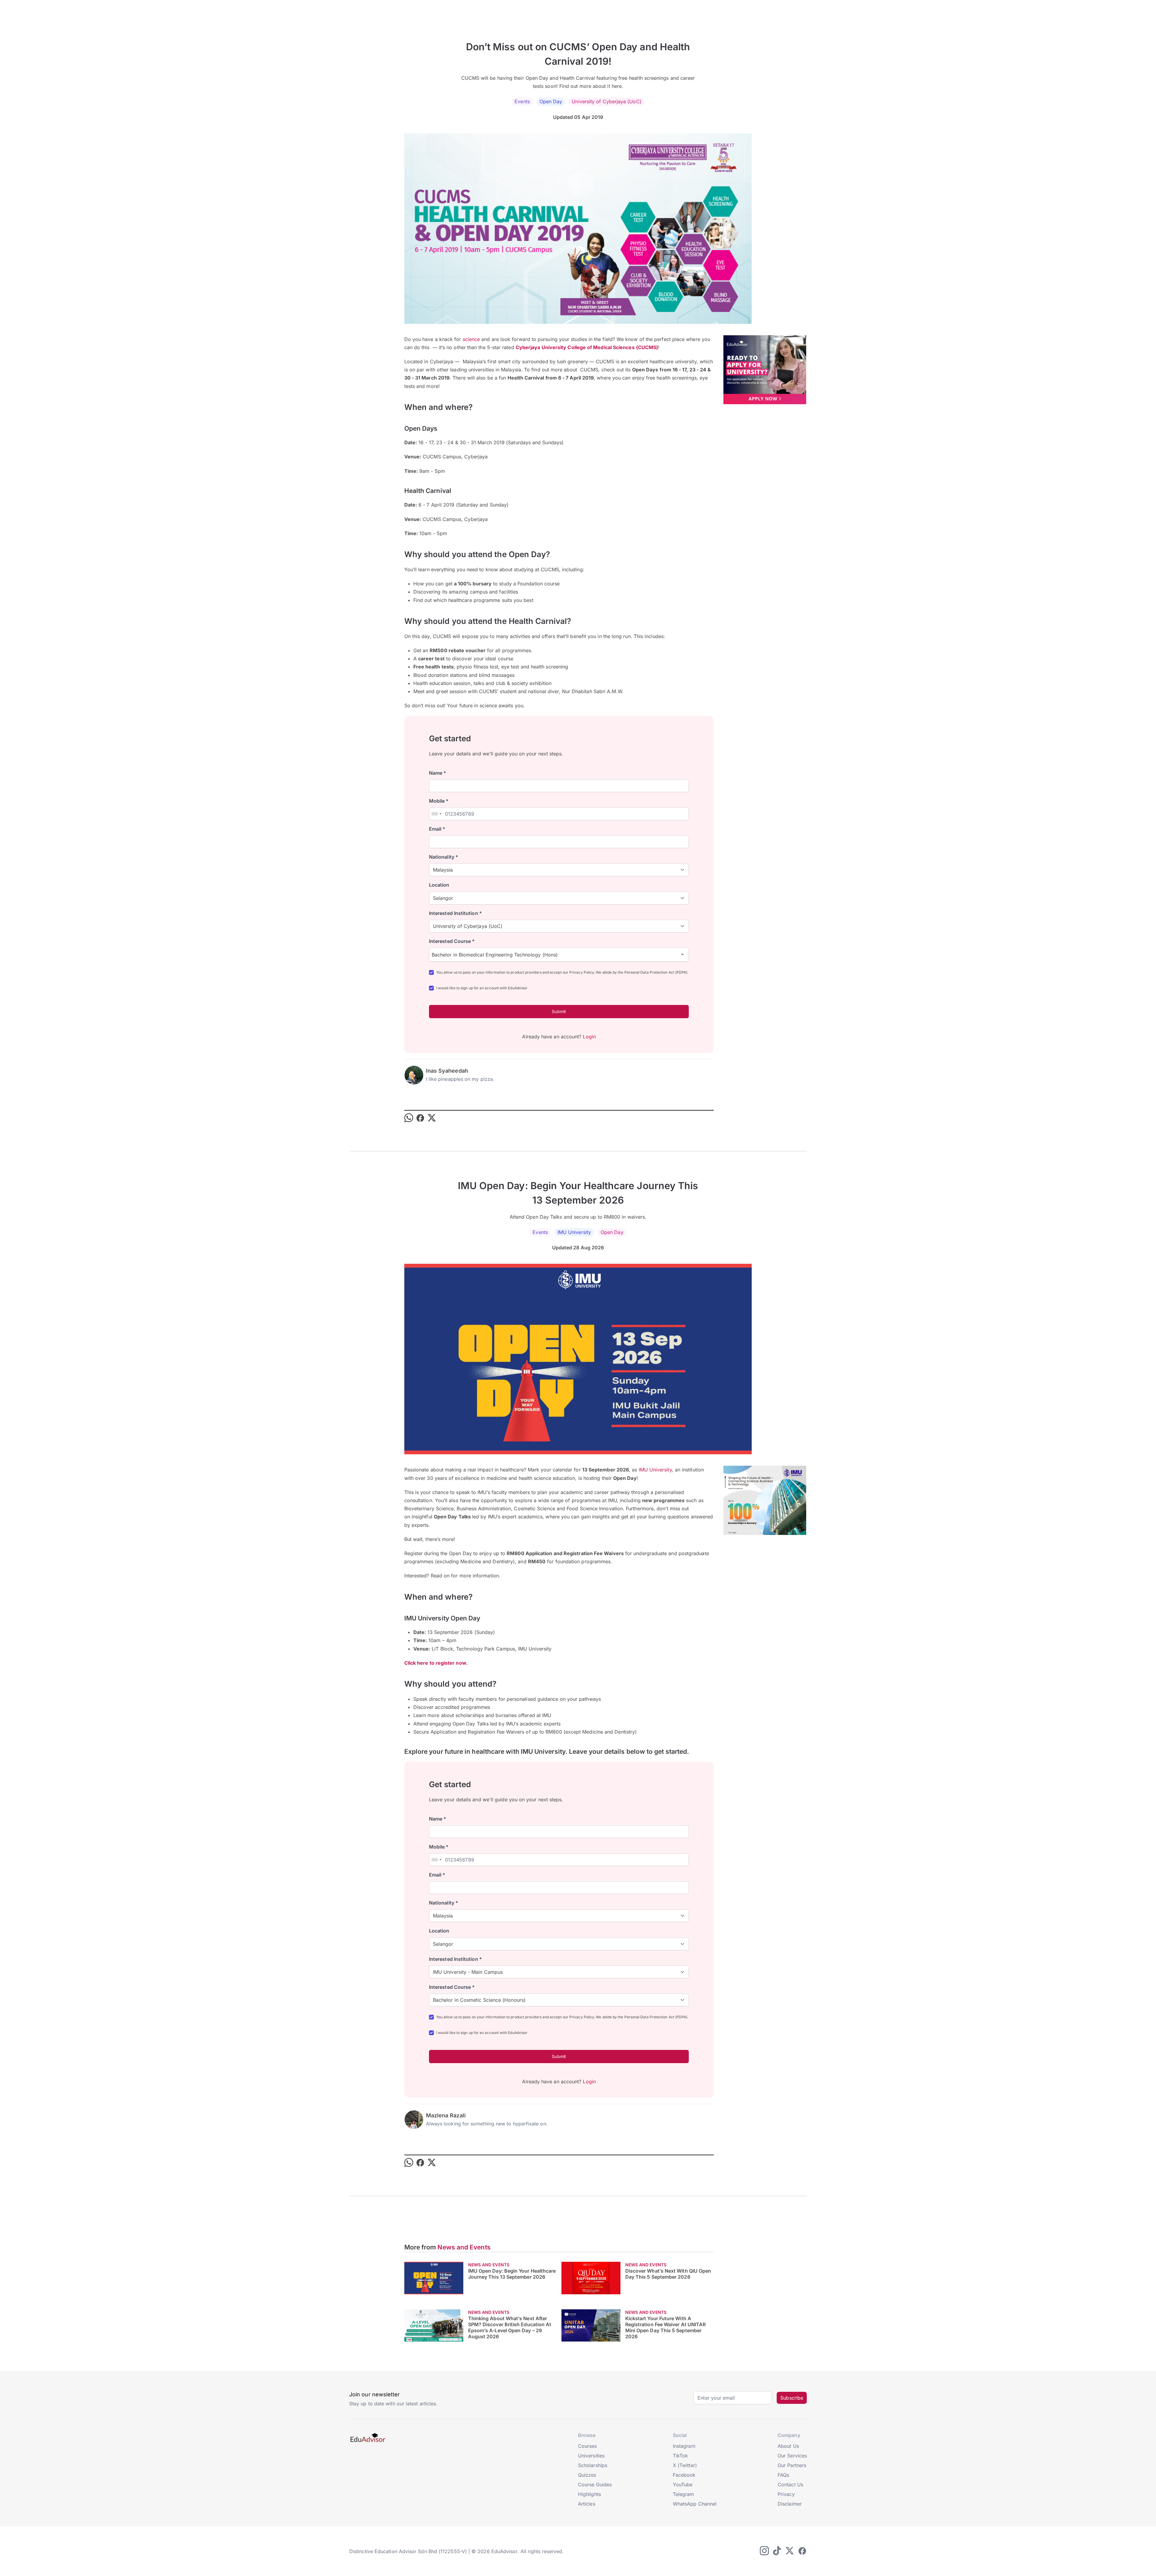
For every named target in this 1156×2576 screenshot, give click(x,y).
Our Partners (792, 2465)
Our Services (792, 2456)
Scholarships (593, 2465)
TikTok (680, 2456)
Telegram (684, 2494)
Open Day (551, 101)
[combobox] (436, 814)
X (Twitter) (685, 2465)
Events (522, 101)
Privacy (786, 2494)
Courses (587, 2446)
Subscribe (792, 2398)
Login (589, 1037)
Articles (587, 2504)
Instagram (684, 2446)
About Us (788, 2446)
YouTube (683, 2485)
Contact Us (790, 2485)
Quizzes (587, 2475)
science (471, 339)
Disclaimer (790, 2504)
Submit (559, 1011)
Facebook (684, 2475)
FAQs (783, 2475)
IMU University (574, 1232)
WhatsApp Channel (695, 2504)
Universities (591, 2456)
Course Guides (595, 2485)
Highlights (589, 2494)
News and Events (464, 2247)
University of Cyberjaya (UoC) (606, 101)
